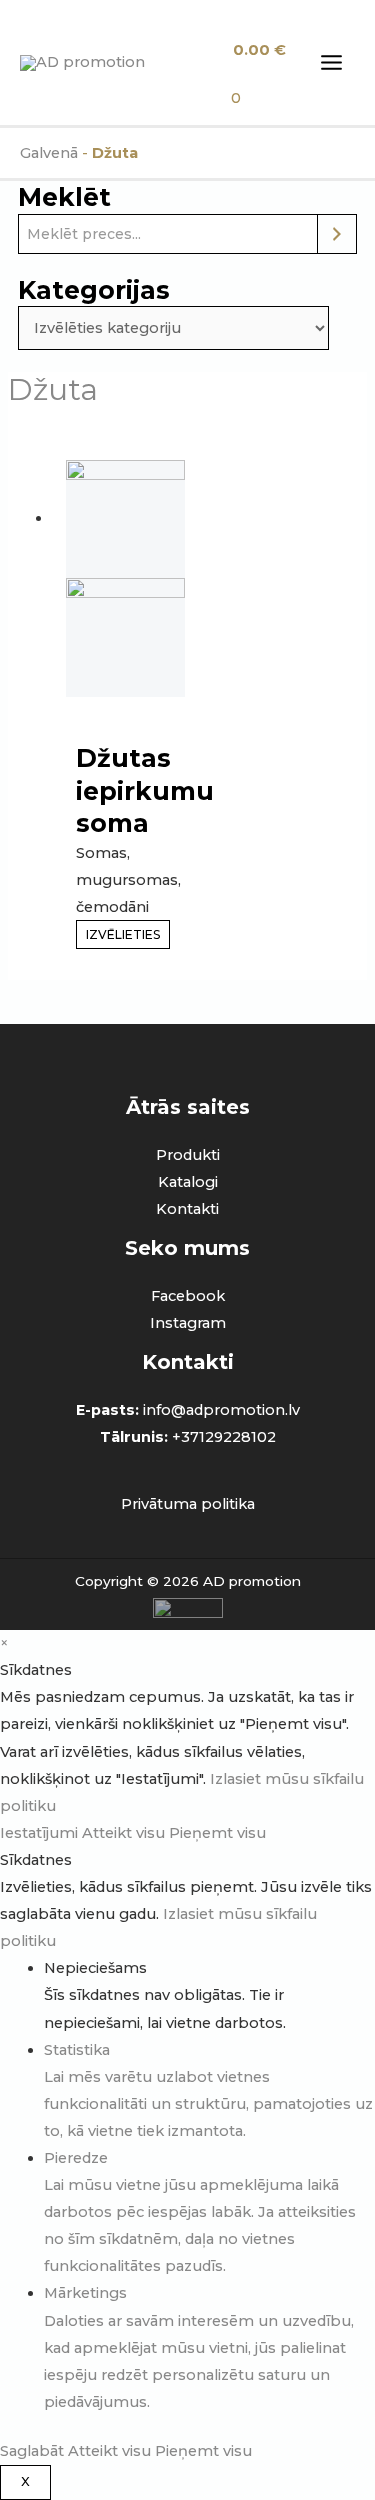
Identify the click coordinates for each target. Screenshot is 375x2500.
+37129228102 (224, 1437)
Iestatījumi (41, 1833)
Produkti (188, 1155)
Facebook (188, 1296)
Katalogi (188, 1182)
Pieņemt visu (217, 1833)
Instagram (188, 1323)
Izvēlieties (123, 934)
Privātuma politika (188, 1504)
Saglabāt (34, 2451)
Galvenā (49, 153)
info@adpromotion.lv (221, 1410)
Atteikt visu (125, 1833)
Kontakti (187, 1209)
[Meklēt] (337, 234)
